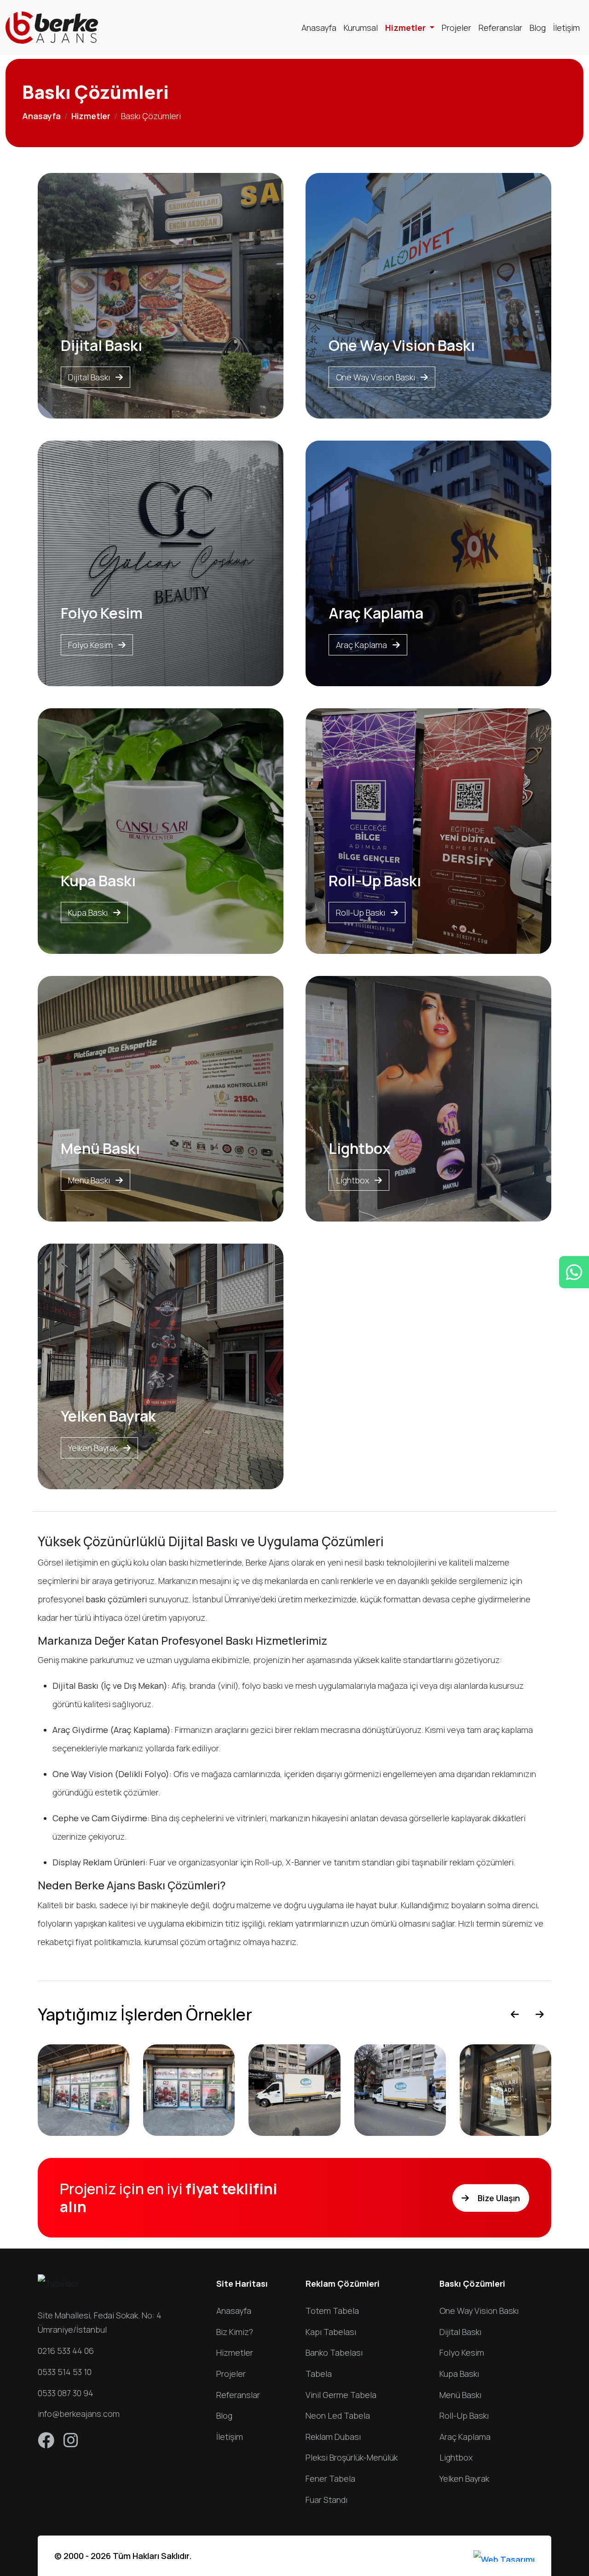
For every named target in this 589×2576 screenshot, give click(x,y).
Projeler (456, 28)
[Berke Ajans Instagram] (71, 2443)
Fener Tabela (330, 2478)
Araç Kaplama (362, 645)
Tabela (319, 2374)
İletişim (566, 28)
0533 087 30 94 (66, 2393)
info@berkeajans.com (79, 2414)
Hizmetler (406, 28)
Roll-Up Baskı (361, 912)
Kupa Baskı (89, 912)
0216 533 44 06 (66, 2351)
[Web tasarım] (504, 2556)
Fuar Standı (326, 2500)
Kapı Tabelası (331, 2332)
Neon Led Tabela (338, 2415)
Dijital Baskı (90, 377)
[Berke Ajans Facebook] (47, 2443)
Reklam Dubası (333, 2437)
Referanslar (500, 28)
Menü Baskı (90, 1180)
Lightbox (353, 1180)
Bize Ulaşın (498, 2198)
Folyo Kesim (91, 645)
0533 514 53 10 (65, 2372)
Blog (538, 28)
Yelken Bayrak (94, 1448)
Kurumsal (361, 28)
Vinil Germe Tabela (341, 2395)
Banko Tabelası (334, 2352)
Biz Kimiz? (235, 2332)
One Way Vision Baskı (376, 377)
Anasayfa (319, 28)
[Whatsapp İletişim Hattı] (574, 1272)
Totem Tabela (332, 2311)
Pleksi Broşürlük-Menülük (352, 2457)
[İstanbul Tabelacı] (52, 28)
